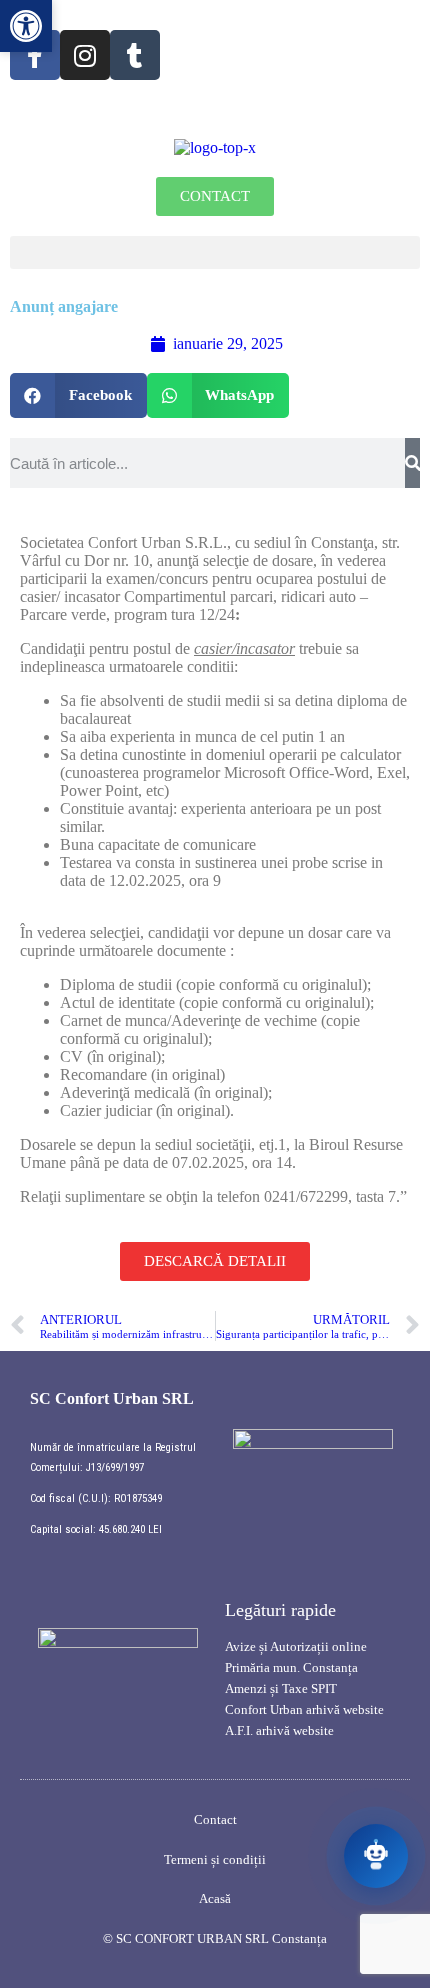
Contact (215, 1819)
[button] (215, 252)
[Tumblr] (135, 55)
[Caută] (412, 463)
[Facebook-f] (35, 55)
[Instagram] (85, 55)
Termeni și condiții (215, 1859)
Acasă (215, 1898)
